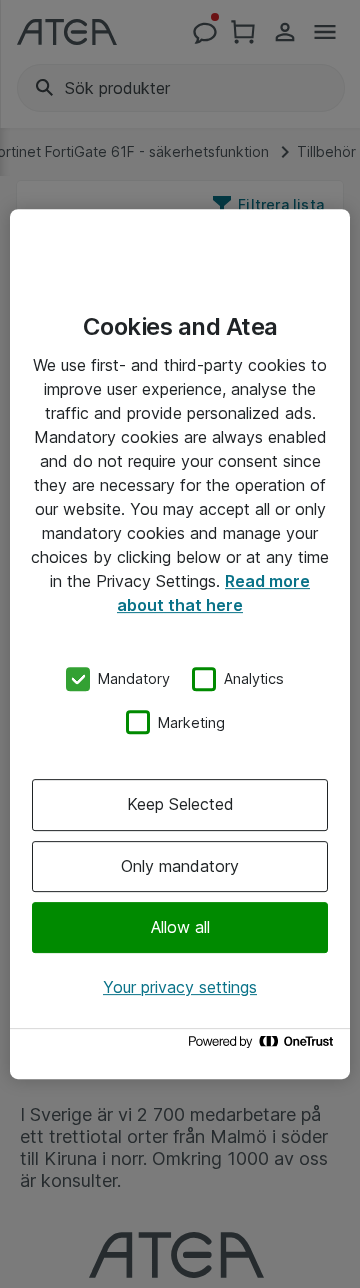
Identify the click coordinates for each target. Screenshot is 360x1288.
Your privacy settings (180, 987)
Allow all (180, 927)
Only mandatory (180, 866)
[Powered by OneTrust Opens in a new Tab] (264, 1046)
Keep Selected (180, 804)
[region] (180, 644)
